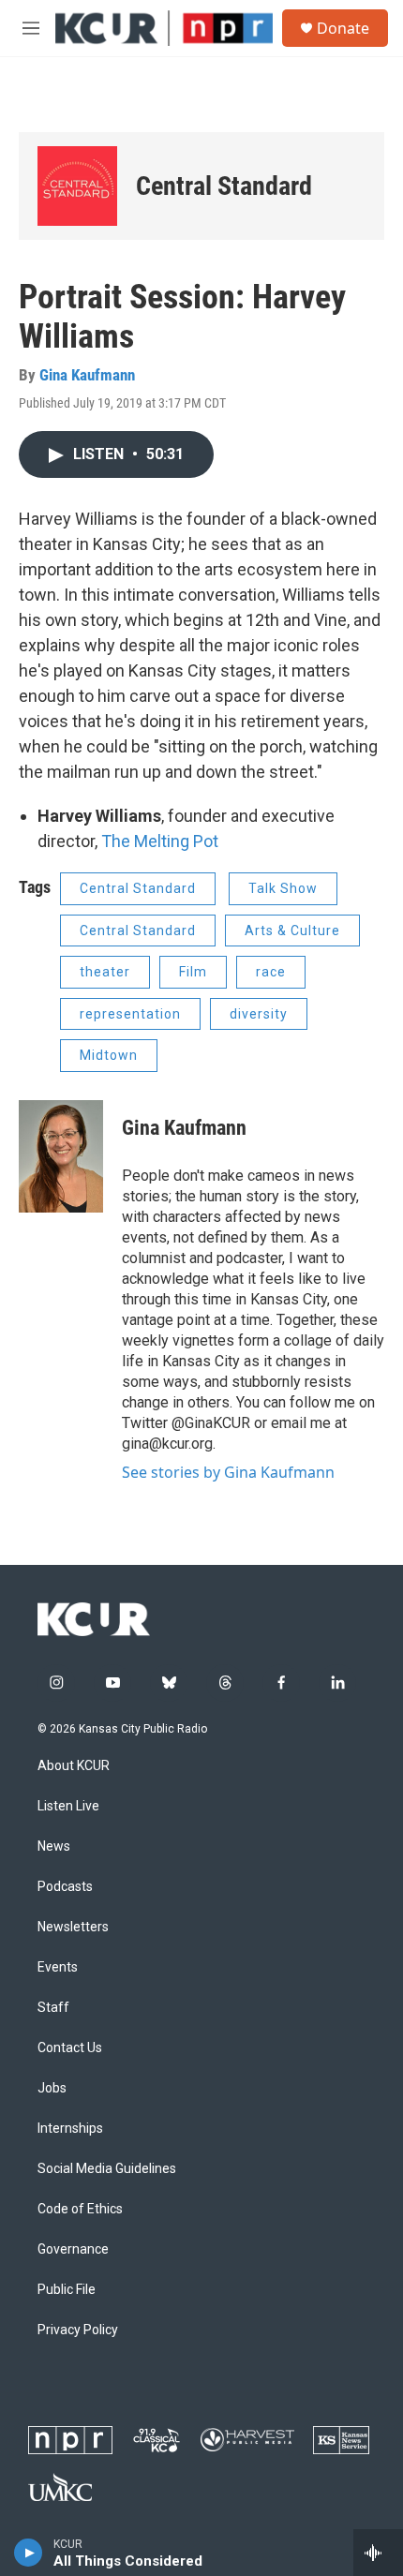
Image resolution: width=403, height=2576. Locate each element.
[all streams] (378, 2553)
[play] (29, 2553)
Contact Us (70, 2048)
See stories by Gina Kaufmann (228, 1472)
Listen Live (68, 1806)
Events (58, 1967)
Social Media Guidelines (107, 2169)
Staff (53, 2008)
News (54, 1846)
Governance (73, 2249)
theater (105, 972)
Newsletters (73, 1927)
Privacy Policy (78, 2330)
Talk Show (283, 888)
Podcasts (65, 1887)
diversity (259, 1014)
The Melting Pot (160, 841)
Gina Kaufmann (87, 375)
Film (193, 972)
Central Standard (138, 931)
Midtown (109, 1055)
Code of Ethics (80, 2209)
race (271, 972)
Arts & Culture (292, 931)
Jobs (52, 2088)
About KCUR (74, 1766)
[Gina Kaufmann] (61, 1156)
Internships (70, 2129)
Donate (343, 28)
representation (130, 1014)
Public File (67, 2290)
